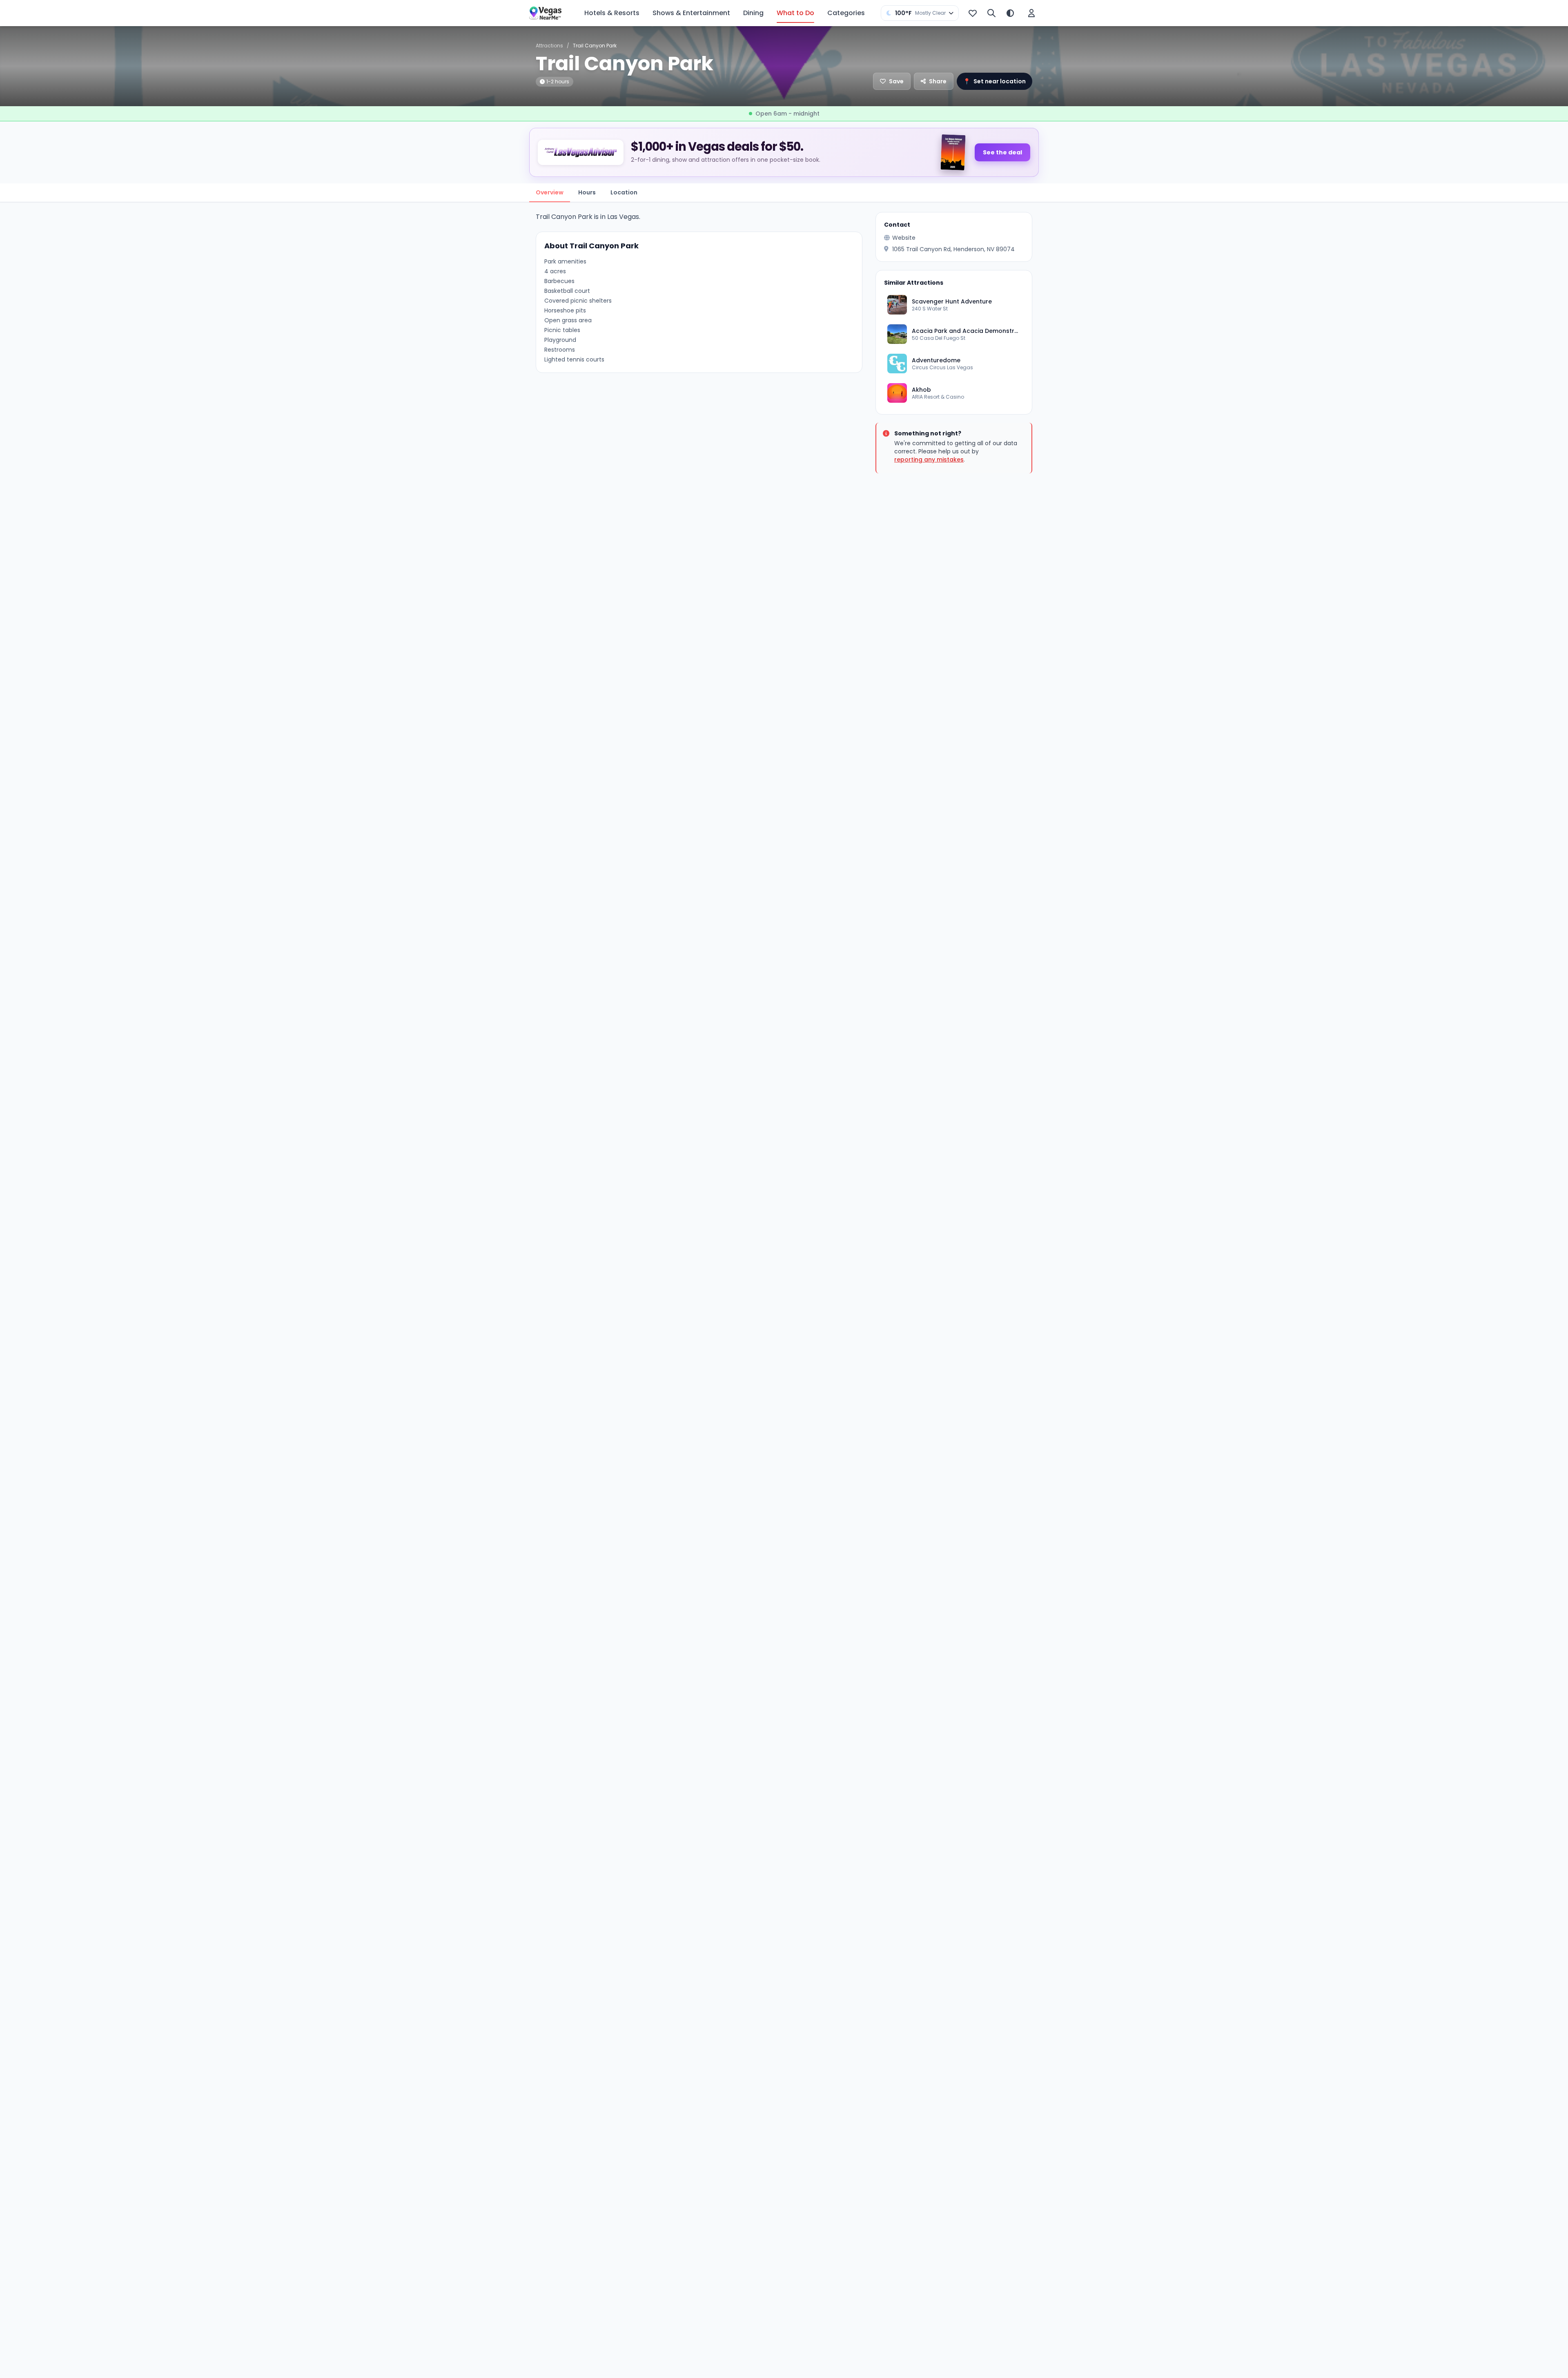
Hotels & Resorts (612, 13)
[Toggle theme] (1010, 13)
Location (624, 192)
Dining (753, 13)
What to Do (795, 13)
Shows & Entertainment (691, 13)
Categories (846, 13)
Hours (587, 192)
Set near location (994, 81)
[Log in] (1031, 13)
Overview (550, 192)
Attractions (549, 46)
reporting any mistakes (929, 460)
